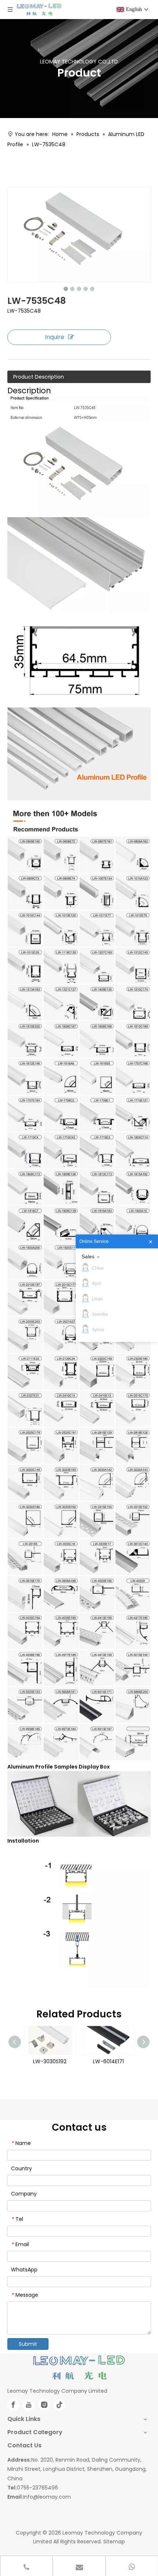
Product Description (39, 377)
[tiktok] (60, 2405)
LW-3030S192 (50, 2061)
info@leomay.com (47, 2497)
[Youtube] (29, 2405)
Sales (88, 1256)
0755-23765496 (37, 2488)
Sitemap (114, 2542)
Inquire (55, 337)
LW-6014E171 (108, 2061)
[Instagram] (44, 2405)
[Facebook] (13, 2405)
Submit (28, 2344)
